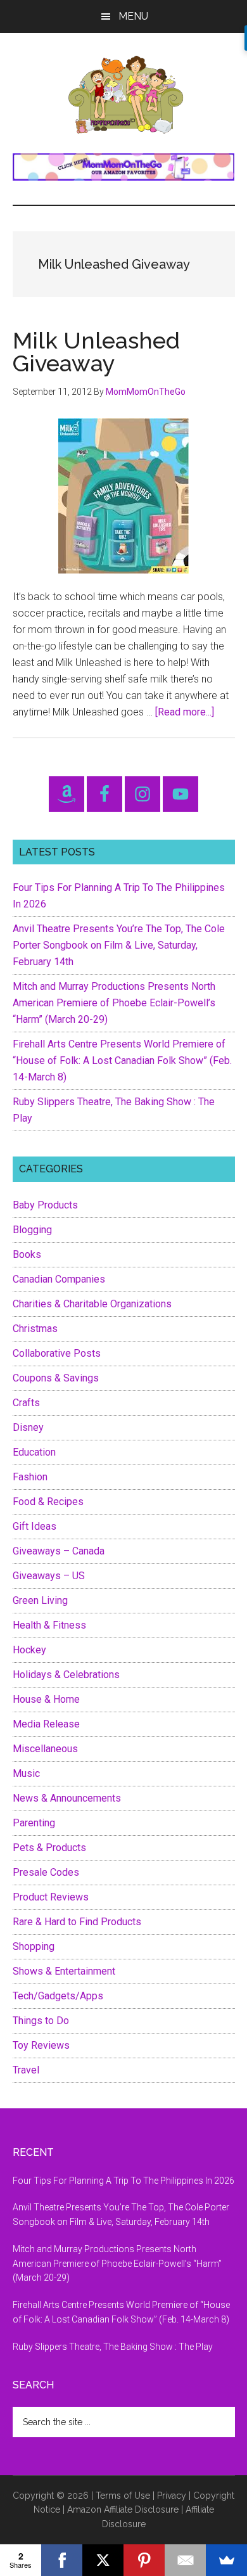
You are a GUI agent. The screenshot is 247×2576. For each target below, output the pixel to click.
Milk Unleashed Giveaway (96, 352)
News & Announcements (67, 1798)
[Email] (185, 2560)
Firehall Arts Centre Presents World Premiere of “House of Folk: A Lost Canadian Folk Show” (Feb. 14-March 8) (122, 1061)
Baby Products (45, 1205)
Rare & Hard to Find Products (77, 1922)
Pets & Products (49, 1848)
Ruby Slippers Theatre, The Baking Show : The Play (113, 2347)
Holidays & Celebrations (66, 1675)
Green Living (40, 1600)
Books (27, 1254)
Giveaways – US (49, 1576)
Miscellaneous (45, 1749)
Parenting (34, 1823)
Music (26, 1773)
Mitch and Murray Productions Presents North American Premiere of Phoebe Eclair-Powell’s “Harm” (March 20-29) (114, 1003)
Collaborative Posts (57, 1353)
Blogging (32, 1230)
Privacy (172, 2496)
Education (34, 1452)
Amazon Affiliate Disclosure (123, 2509)
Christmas (35, 1329)
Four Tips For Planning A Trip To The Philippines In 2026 (123, 2181)
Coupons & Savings (56, 1378)
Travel (26, 2070)
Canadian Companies (59, 1279)
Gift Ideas (35, 1526)
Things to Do (41, 2021)
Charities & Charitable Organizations (92, 1304)
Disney (28, 1427)
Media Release (46, 1724)
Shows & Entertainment (64, 1971)
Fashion (30, 1477)
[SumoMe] (226, 2560)
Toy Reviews (41, 2045)
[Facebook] (62, 2560)
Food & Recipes (48, 1502)
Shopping (34, 1946)
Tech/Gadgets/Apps (58, 1996)
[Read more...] (185, 712)
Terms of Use (123, 2496)
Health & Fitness (49, 1625)
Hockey (29, 1650)
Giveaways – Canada (59, 1551)
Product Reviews (51, 1897)
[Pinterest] (144, 2560)
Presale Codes (46, 1872)
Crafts (26, 1403)
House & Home (46, 1699)
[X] (103, 2560)
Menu (133, 16)
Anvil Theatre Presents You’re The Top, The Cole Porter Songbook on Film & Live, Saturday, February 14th (119, 945)
